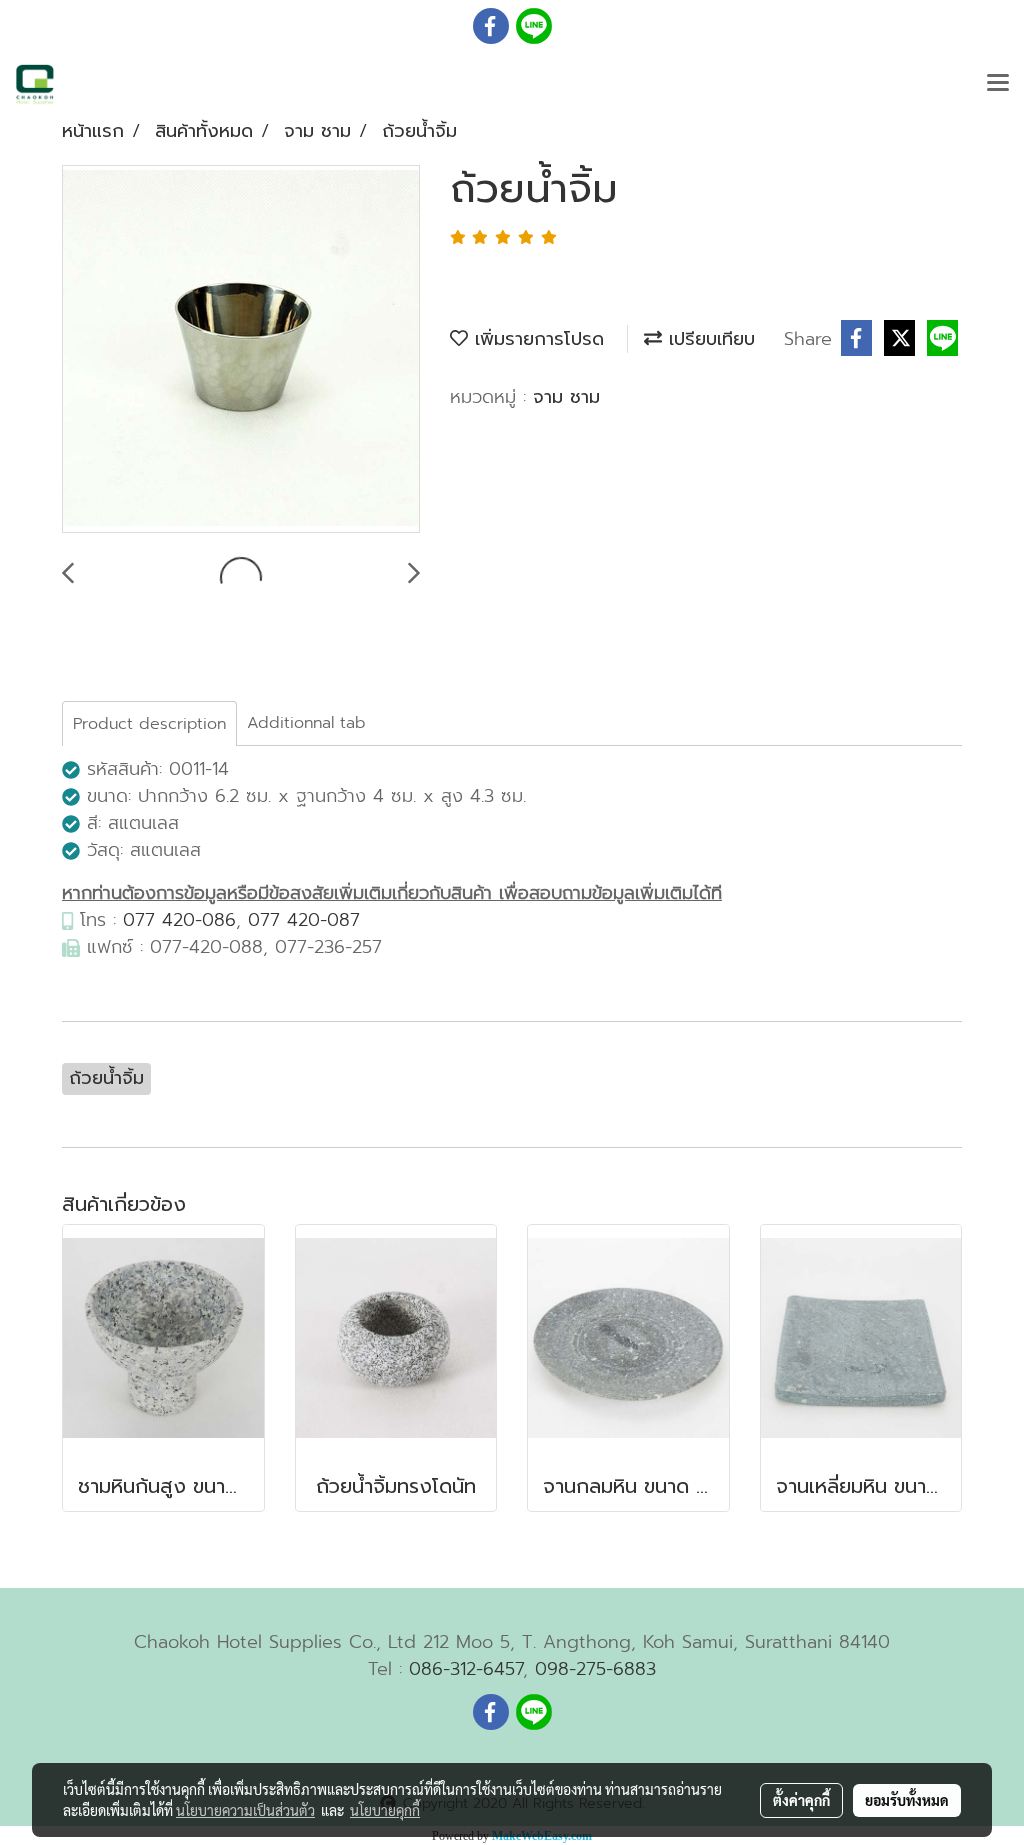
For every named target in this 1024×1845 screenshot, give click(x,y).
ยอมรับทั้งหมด (907, 1800)
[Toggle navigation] (998, 84)
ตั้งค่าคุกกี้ (801, 1800)
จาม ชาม (566, 397)
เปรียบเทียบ (708, 339)
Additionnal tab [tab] (306, 723)
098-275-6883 (595, 1669)
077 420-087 (304, 920)
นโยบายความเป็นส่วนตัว (245, 1810)
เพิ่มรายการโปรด (536, 339)
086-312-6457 (466, 1669)
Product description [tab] (149, 724)
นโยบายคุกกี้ (385, 1810)
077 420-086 (179, 920)
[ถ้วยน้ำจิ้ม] (241, 350)
